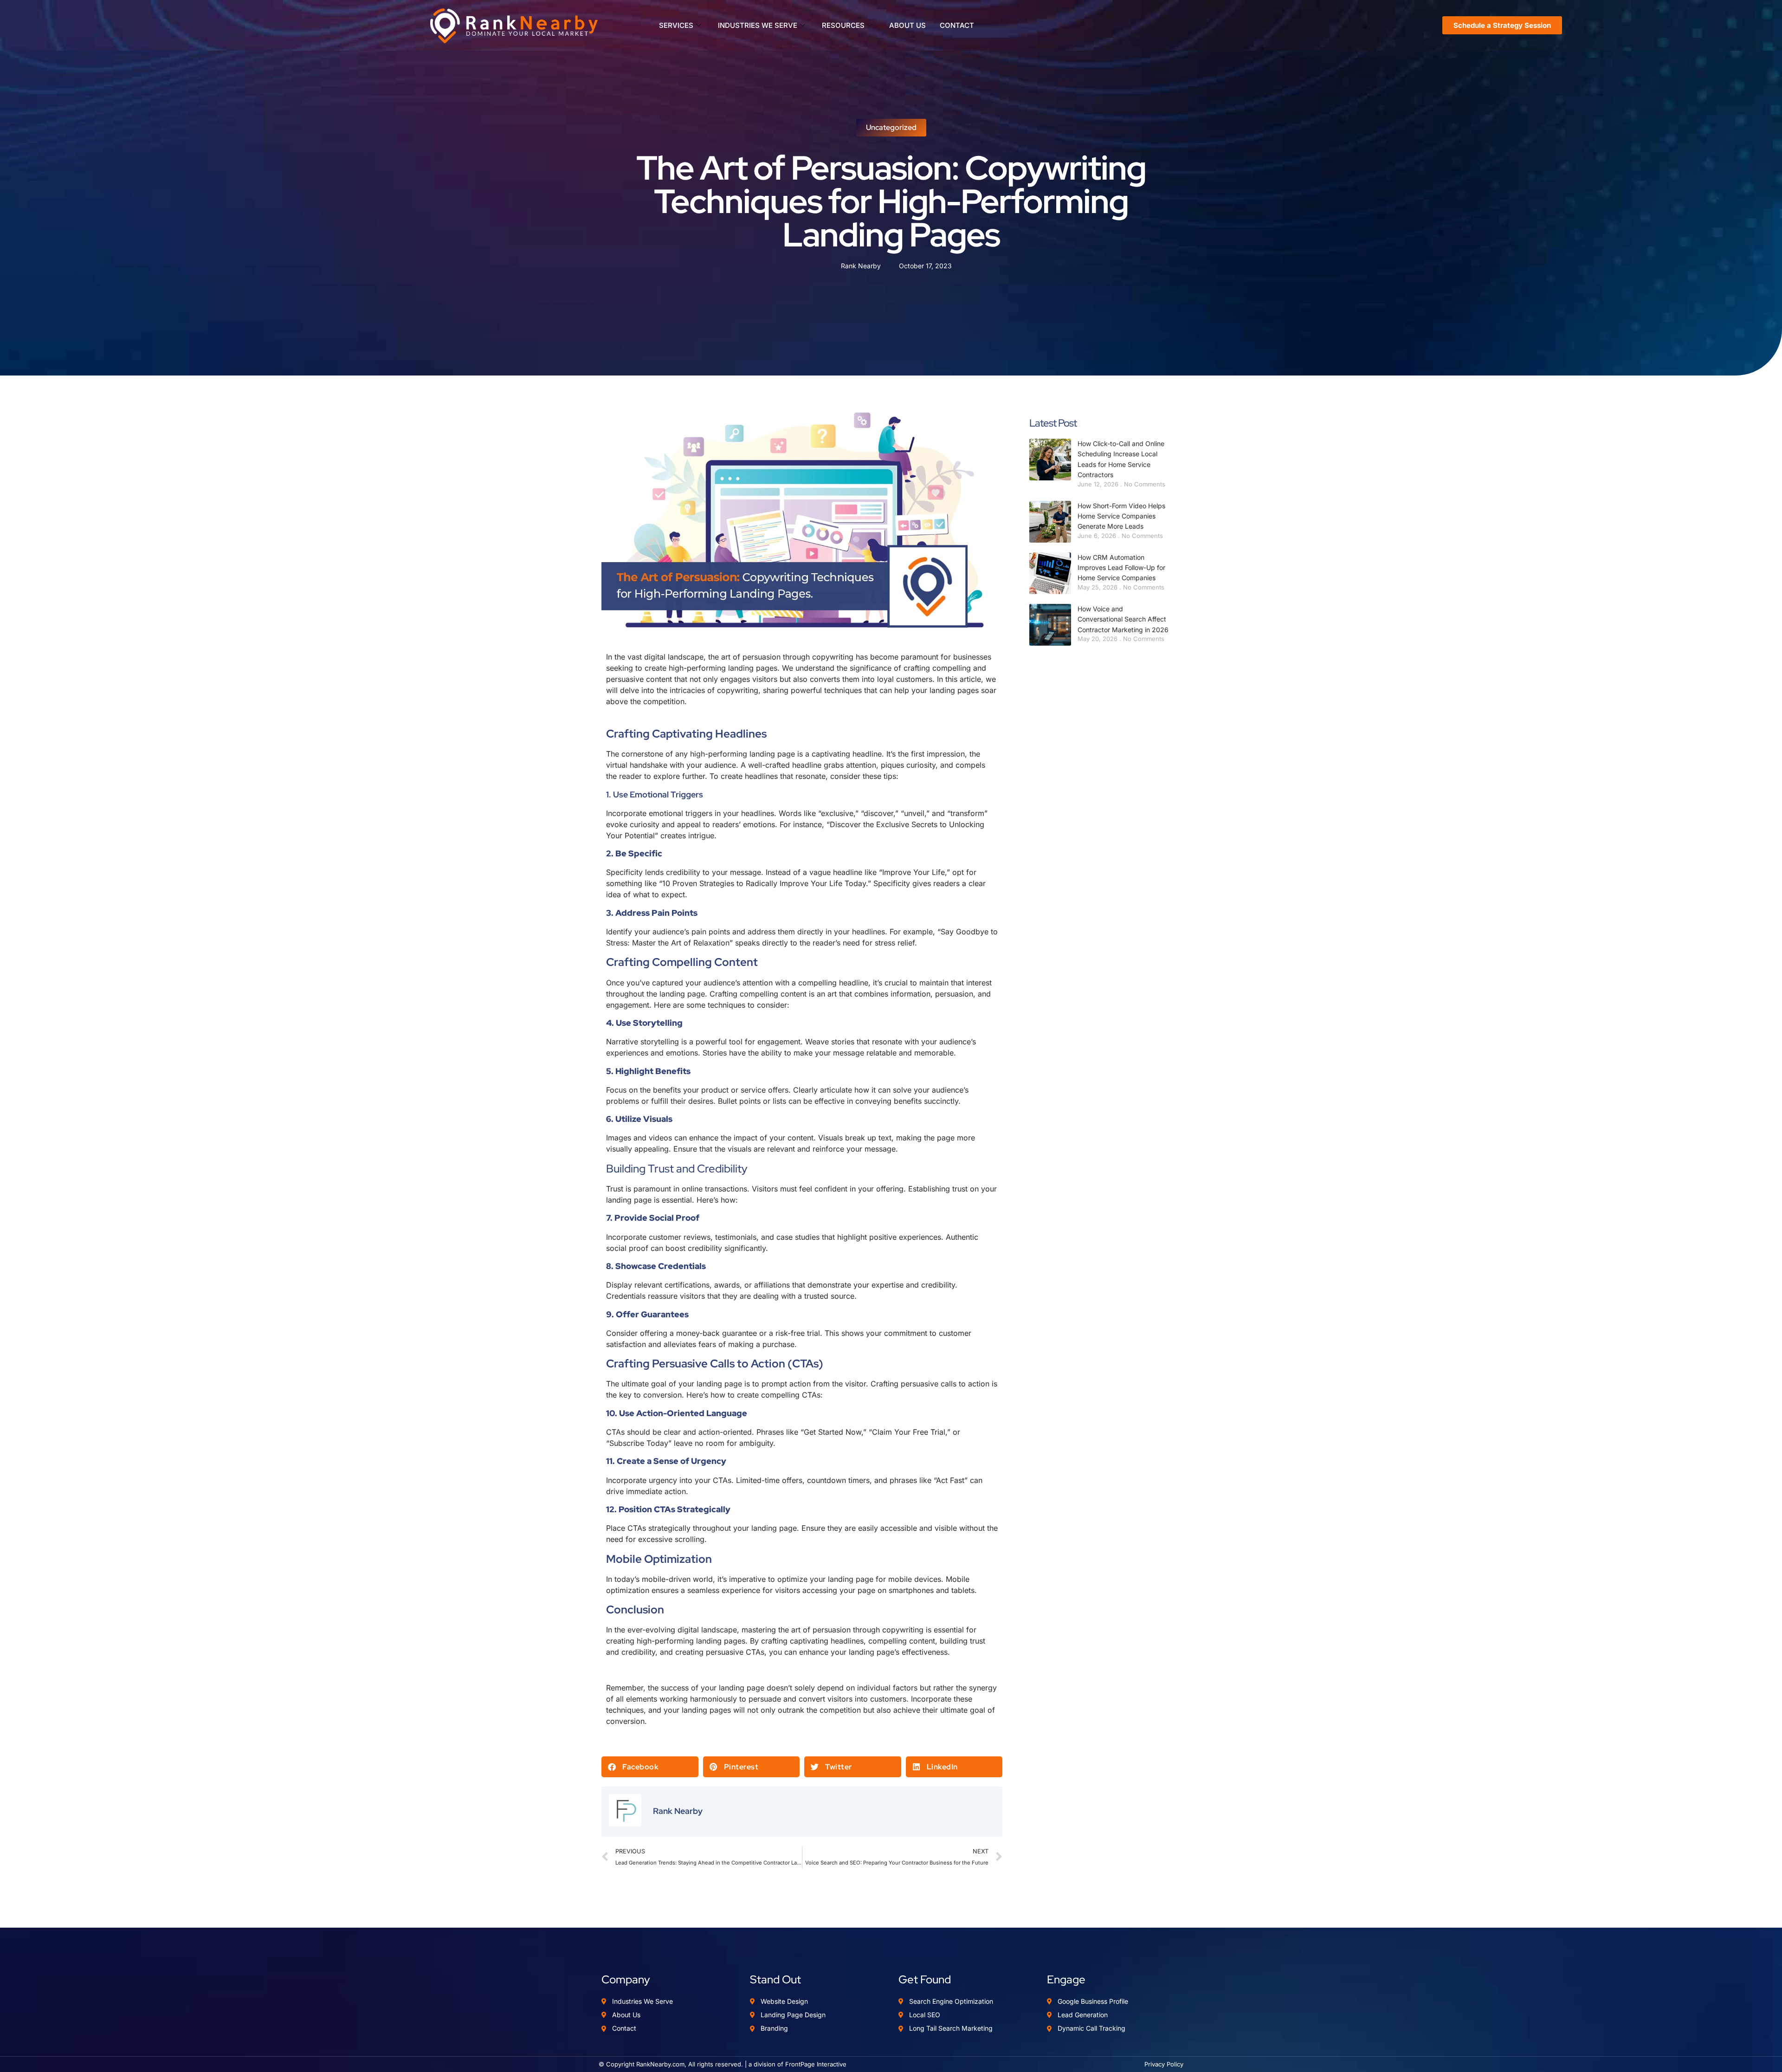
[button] (650, 1767)
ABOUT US (907, 25)
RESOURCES (843, 25)
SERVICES (676, 25)
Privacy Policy (1164, 2064)
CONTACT (957, 25)
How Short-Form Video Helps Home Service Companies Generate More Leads (1121, 516)
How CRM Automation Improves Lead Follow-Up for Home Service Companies (1121, 568)
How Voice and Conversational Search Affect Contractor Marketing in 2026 (1123, 619)
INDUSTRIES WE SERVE (758, 25)
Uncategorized (891, 127)
